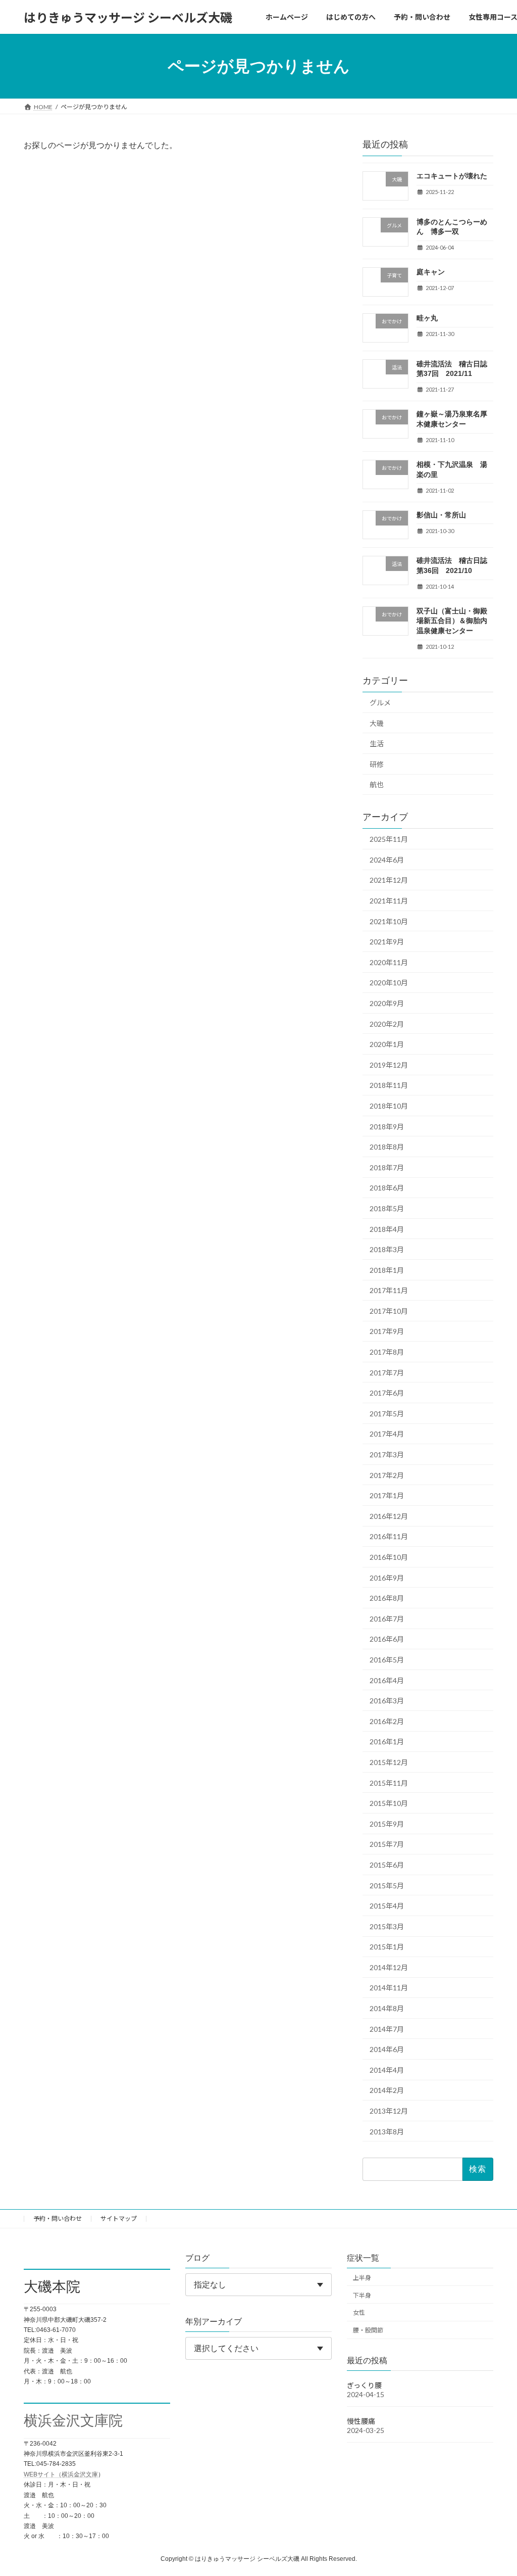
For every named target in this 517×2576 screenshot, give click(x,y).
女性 (359, 2313)
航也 (377, 785)
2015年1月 (387, 1947)
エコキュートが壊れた (452, 176)
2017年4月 (387, 1434)
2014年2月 (387, 2091)
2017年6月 (387, 1393)
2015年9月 (387, 1824)
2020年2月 (387, 1024)
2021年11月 (389, 901)
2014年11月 (389, 1988)
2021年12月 (389, 880)
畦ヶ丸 (427, 318)
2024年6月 (387, 860)
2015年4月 (387, 1906)
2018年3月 (387, 1249)
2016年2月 (387, 1721)
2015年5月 (387, 1886)
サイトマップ (119, 2219)
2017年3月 (387, 1454)
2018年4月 (387, 1229)
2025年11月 (389, 839)
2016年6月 (387, 1639)
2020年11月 (389, 962)
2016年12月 (389, 1516)
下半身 (362, 2295)
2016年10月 (389, 1557)
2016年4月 (387, 1680)
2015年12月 (389, 1762)
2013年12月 (389, 2111)
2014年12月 (389, 1967)
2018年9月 (387, 1127)
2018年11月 (389, 1086)
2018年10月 (389, 1106)
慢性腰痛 (361, 2421)
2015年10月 (389, 1803)
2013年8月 (387, 2132)
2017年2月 (387, 1475)
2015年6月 (387, 1865)
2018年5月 (387, 1208)
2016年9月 (387, 1578)
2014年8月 (387, 2008)
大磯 (377, 723)
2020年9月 (387, 1003)
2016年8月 (387, 1598)
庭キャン (431, 272)
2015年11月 (389, 1783)
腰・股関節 (368, 2330)
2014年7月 (387, 2029)
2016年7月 (387, 1619)
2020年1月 (387, 1044)
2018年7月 (387, 1167)
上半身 (362, 2278)
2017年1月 (387, 1495)
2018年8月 (387, 1147)
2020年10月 (389, 983)
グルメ (380, 703)
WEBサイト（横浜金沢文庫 (61, 2474)
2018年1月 (387, 1270)
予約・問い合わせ (58, 2219)
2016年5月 (387, 1660)
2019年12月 (389, 1065)
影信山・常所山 (441, 515)
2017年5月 (387, 1414)
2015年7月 (387, 1845)
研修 (377, 764)
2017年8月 (387, 1352)
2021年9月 (387, 942)
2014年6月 (387, 2049)
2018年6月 (387, 1188)
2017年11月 (389, 1290)
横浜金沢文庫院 (73, 2421)
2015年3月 (387, 1926)
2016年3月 (387, 1701)
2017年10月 (389, 1311)
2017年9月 (387, 1332)
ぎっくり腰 (364, 2385)
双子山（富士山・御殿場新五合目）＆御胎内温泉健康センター (452, 621)
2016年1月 (387, 1742)
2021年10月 (389, 921)
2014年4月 (387, 2070)
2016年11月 (389, 1537)
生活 (377, 744)
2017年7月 (387, 1373)
